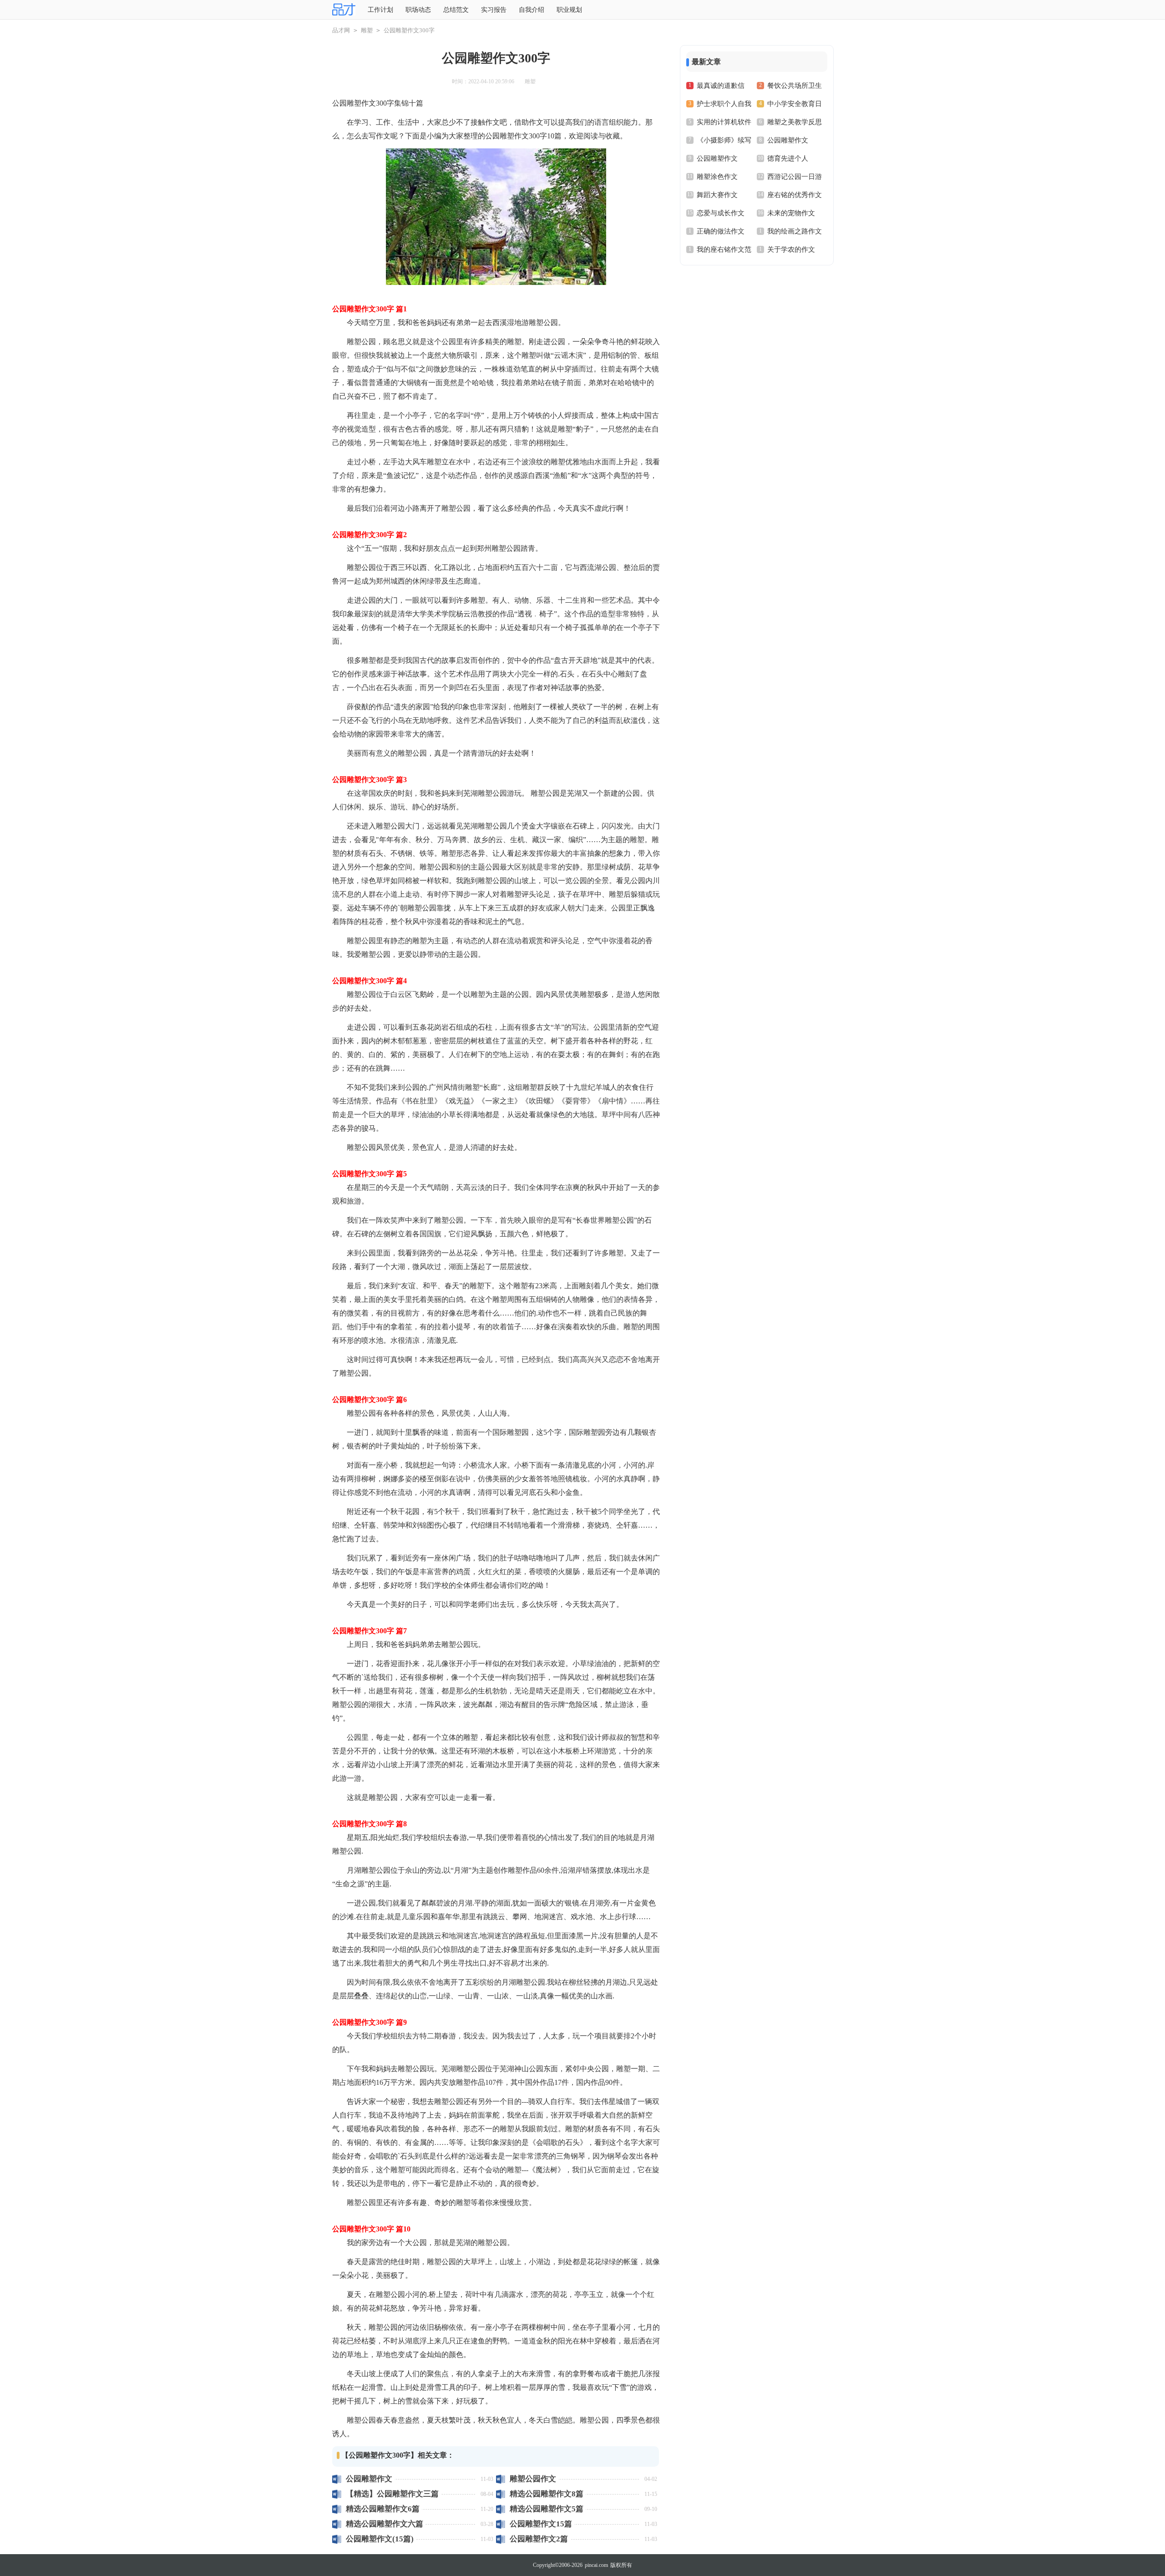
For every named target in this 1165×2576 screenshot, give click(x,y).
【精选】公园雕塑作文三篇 (392, 2494)
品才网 (341, 30)
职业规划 (569, 10)
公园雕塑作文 (369, 2479)
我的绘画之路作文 (795, 231)
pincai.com (596, 2565)
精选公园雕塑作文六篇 (385, 2524)
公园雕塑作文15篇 (541, 2524)
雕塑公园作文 (533, 2479)
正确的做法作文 (721, 231)
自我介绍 (532, 10)
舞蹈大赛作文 (717, 195)
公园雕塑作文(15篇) (380, 2539)
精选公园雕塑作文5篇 (547, 2509)
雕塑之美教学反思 (795, 122)
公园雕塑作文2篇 (539, 2539)
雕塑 (367, 30)
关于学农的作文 (791, 249)
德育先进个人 (788, 158)
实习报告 (494, 10)
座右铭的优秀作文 (795, 195)
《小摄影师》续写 (724, 140)
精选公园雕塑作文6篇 (383, 2509)
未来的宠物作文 (791, 213)
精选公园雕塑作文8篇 (547, 2494)
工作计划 (380, 10)
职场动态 (418, 10)
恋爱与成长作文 (721, 213)
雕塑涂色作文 (717, 177)
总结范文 (456, 10)
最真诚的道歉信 (721, 86)
